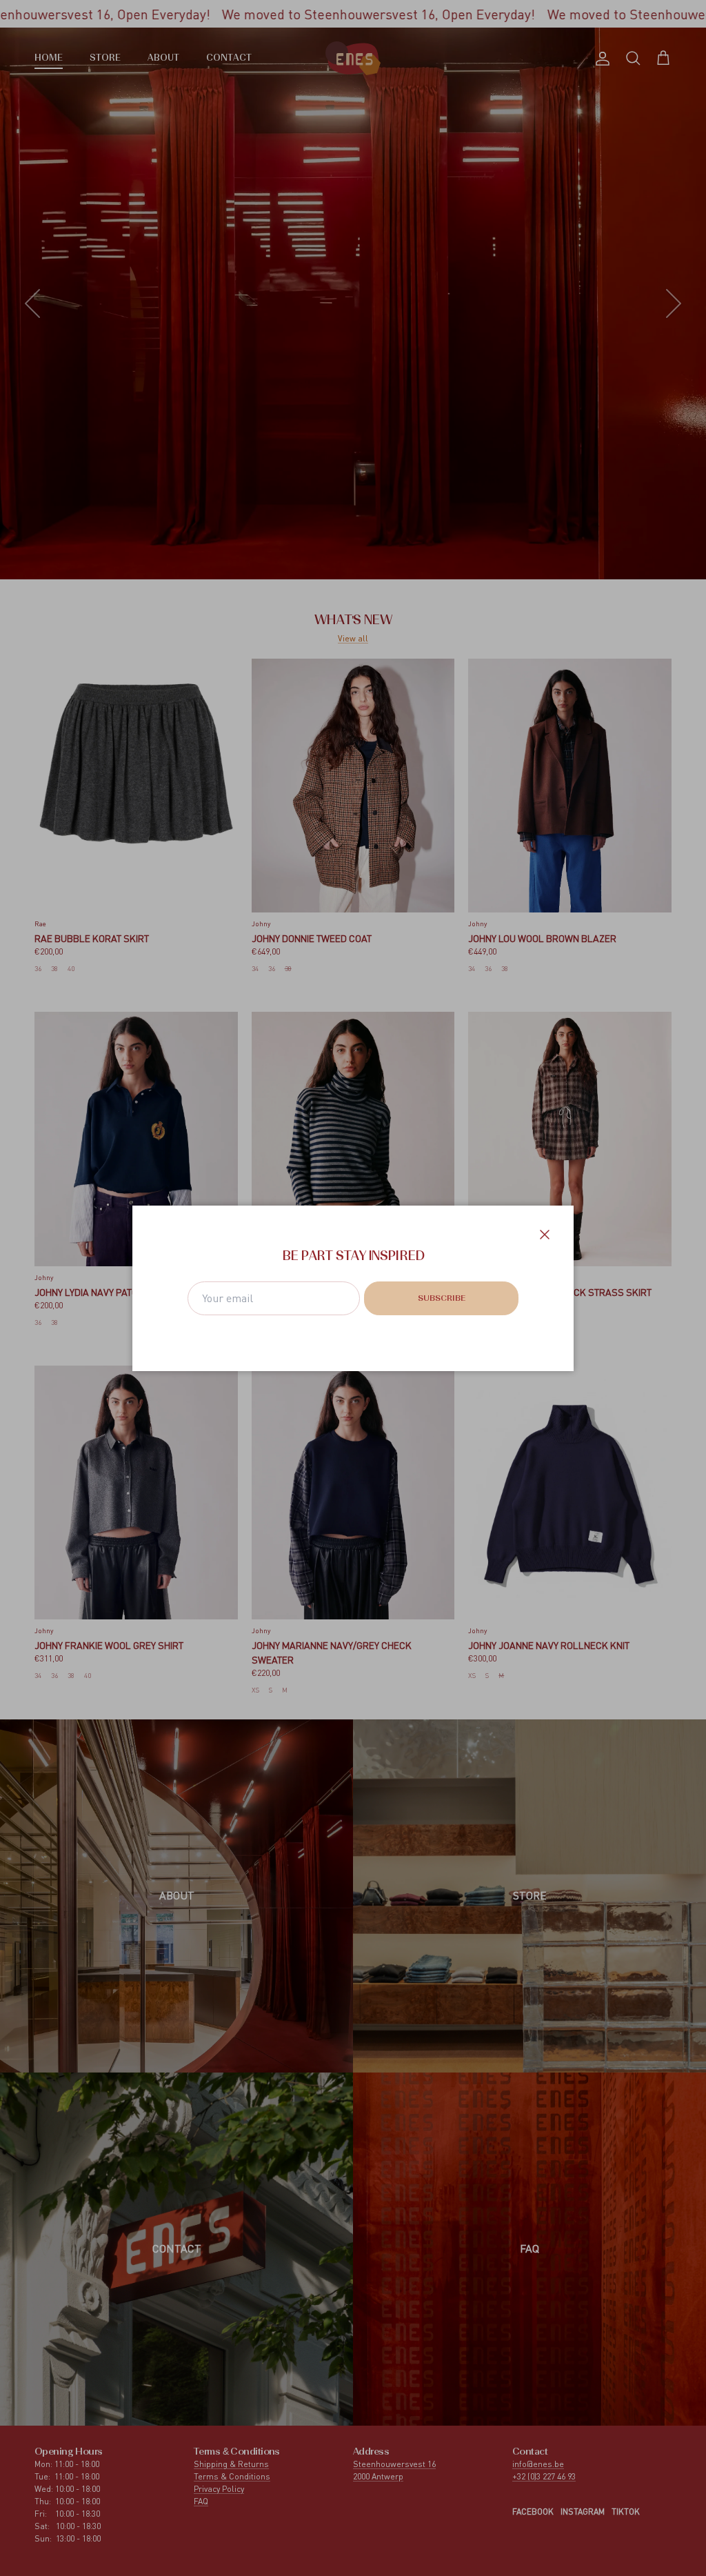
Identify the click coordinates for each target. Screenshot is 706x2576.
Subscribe (442, 1299)
